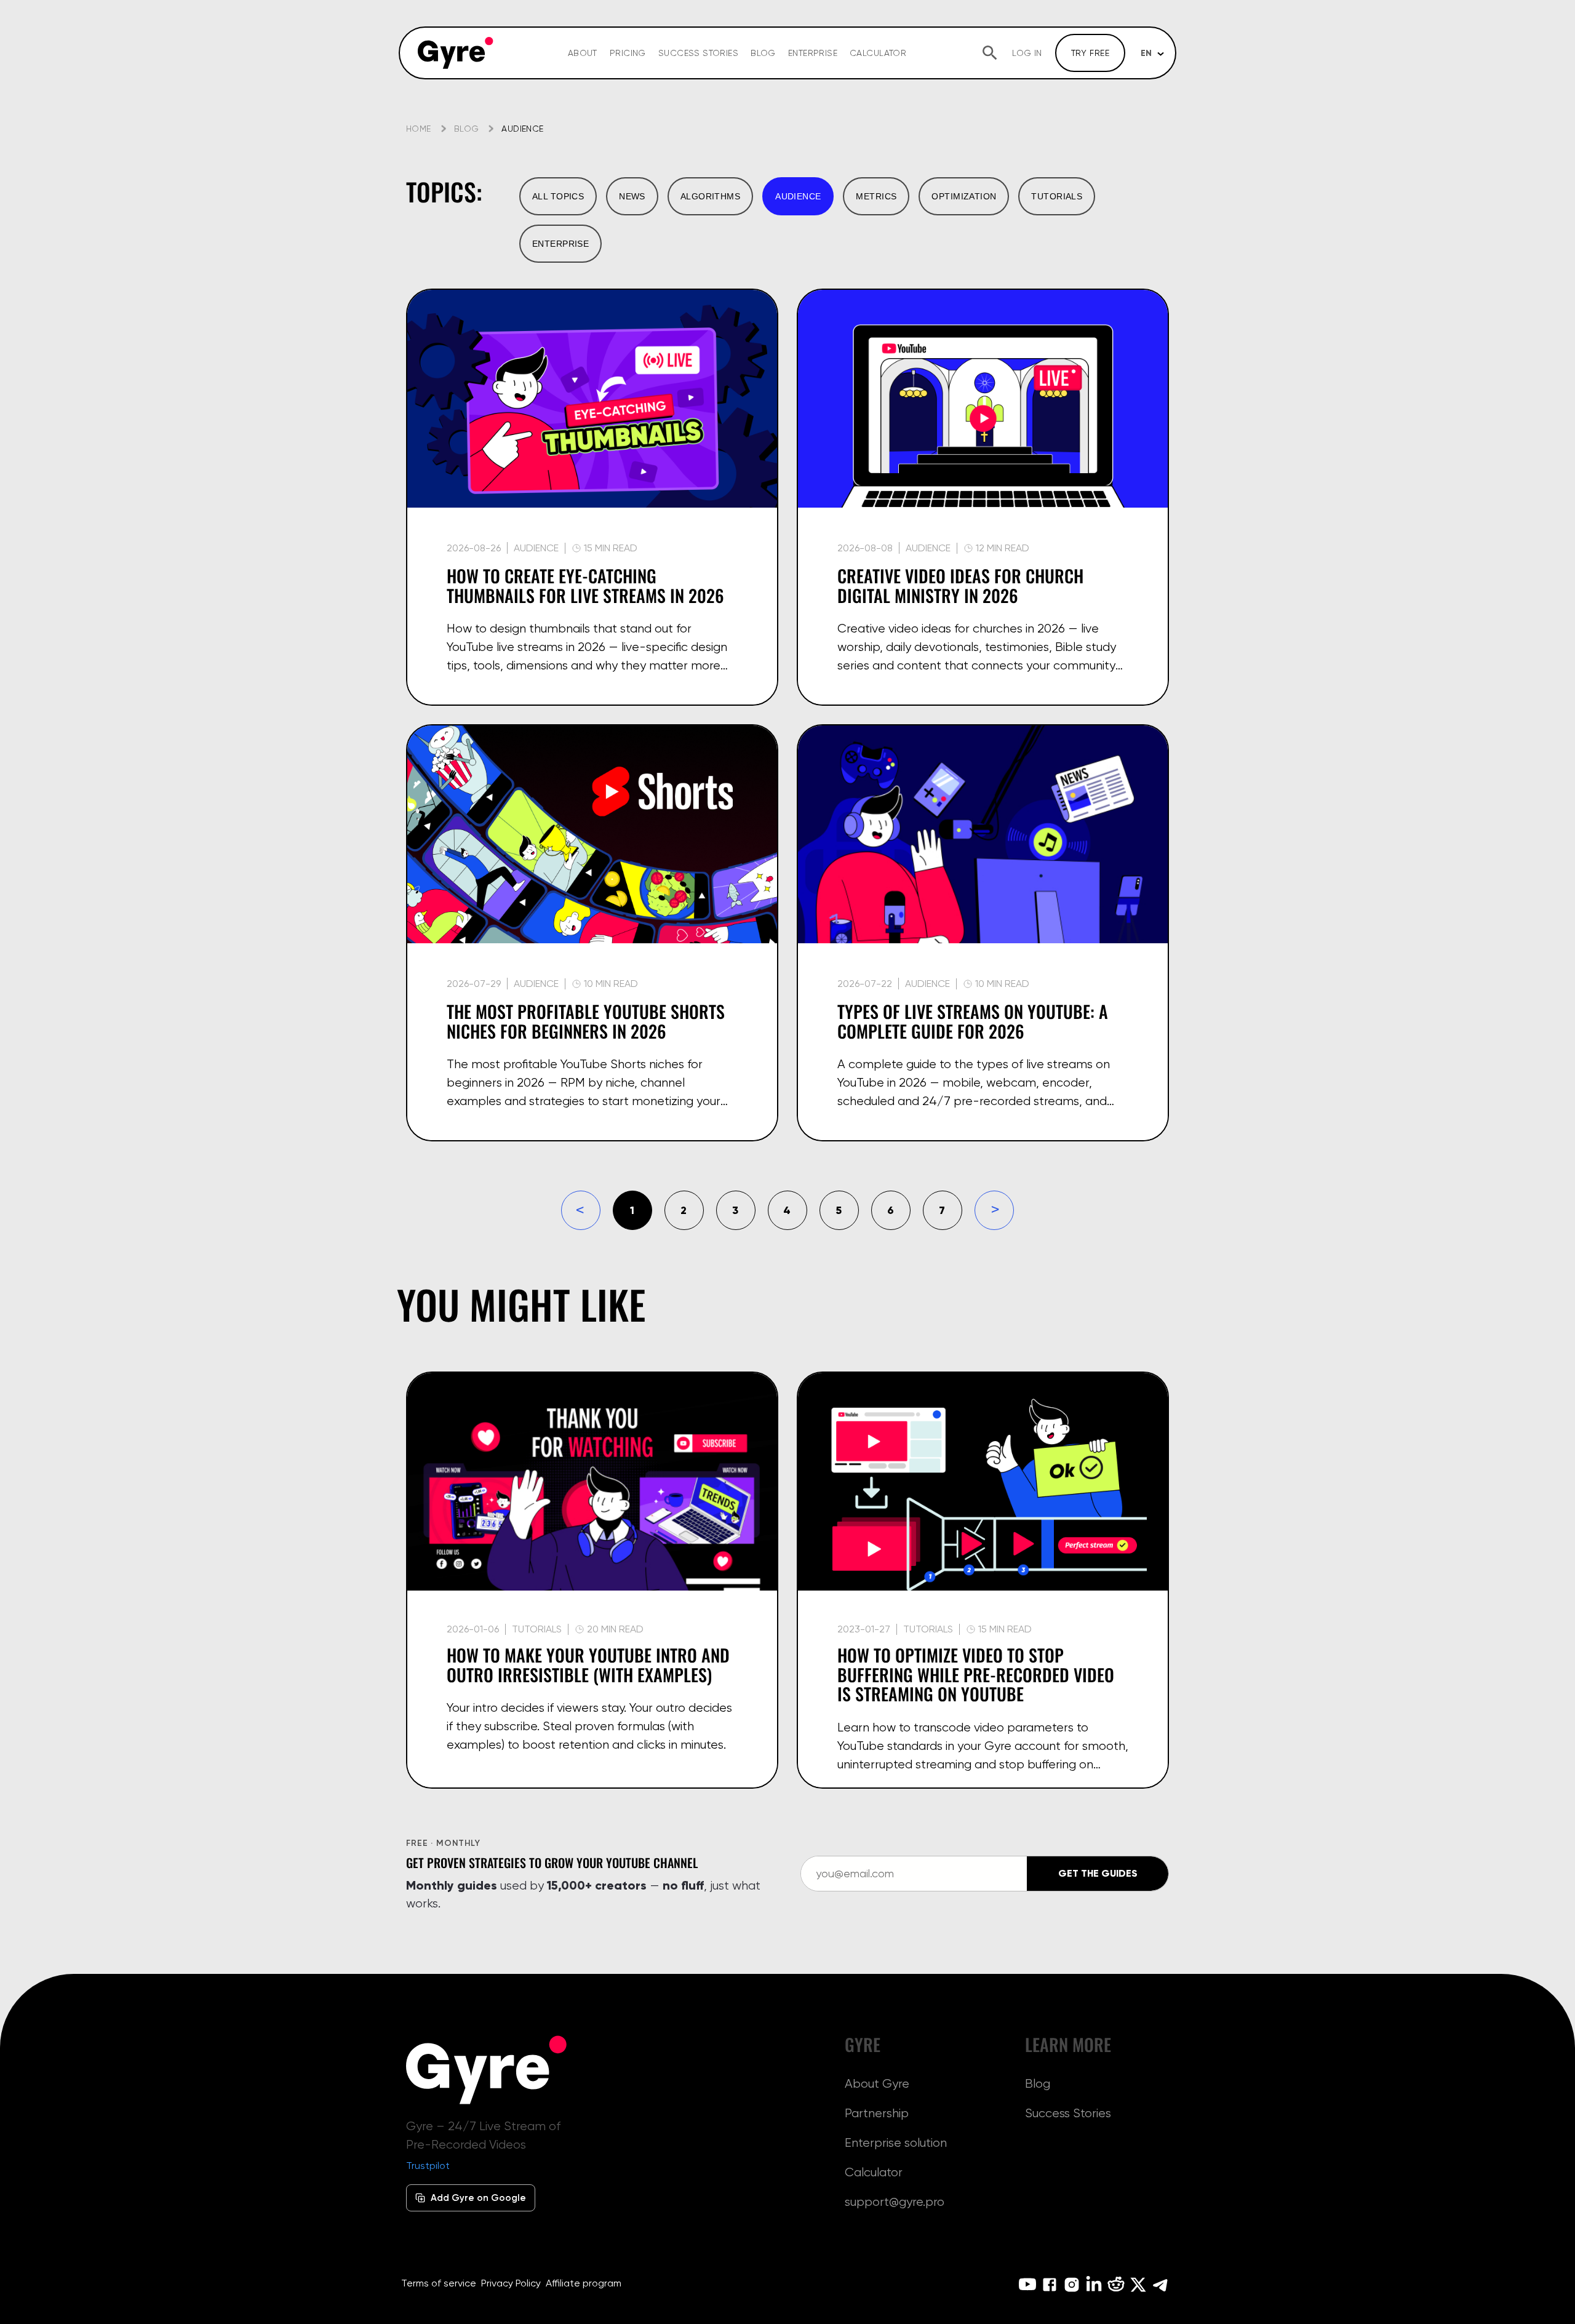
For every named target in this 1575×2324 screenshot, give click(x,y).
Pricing (628, 53)
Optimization (964, 196)
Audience (536, 548)
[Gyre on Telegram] (1160, 2285)
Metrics (876, 196)
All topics (558, 196)
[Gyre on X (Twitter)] (1138, 2285)
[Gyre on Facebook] (1050, 2285)
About (583, 53)
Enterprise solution (896, 2142)
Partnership (877, 2113)
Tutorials (1057, 196)
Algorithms (710, 196)
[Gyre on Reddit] (1116, 2285)
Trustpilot (428, 2166)
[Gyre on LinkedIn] (1094, 2285)
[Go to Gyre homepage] (487, 2070)
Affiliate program (584, 2283)
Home (419, 129)
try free (1090, 53)
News (632, 196)
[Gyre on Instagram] (1072, 2285)
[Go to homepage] (456, 53)
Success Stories (698, 53)
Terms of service (439, 2283)
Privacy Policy (511, 2283)
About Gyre (877, 2083)
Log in (1027, 53)
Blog (763, 53)
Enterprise (813, 53)
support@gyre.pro (895, 2202)
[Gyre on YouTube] (1027, 2285)
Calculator (878, 53)
